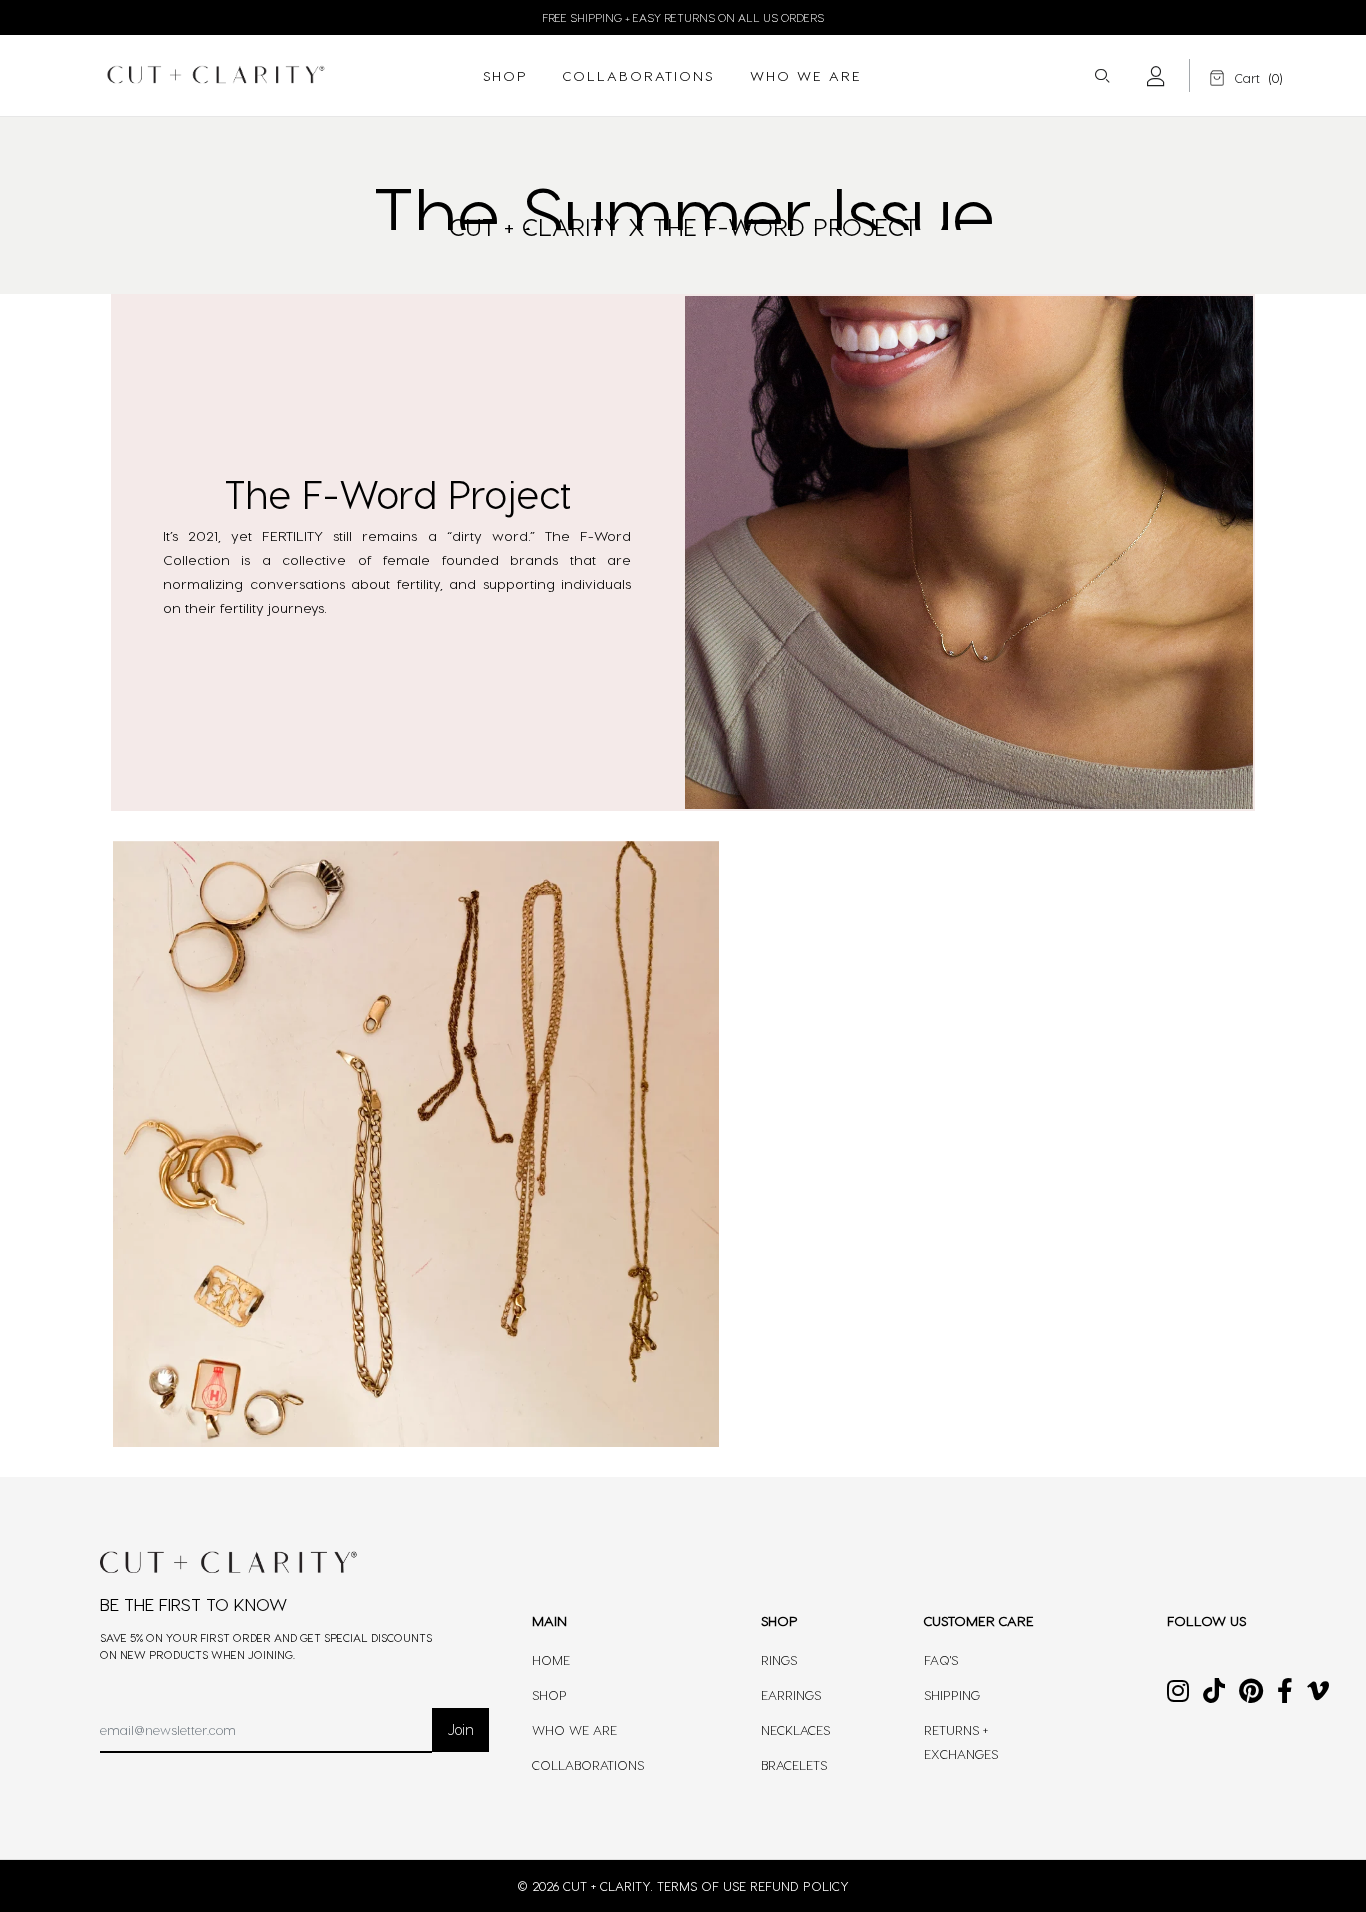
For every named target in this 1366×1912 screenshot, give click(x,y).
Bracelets (794, 1764)
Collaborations (588, 1764)
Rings (779, 1659)
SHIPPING (952, 1694)
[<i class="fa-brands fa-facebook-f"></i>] (1285, 1694)
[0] (1231, 77)
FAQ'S (941, 1659)
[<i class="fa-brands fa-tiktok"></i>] (1214, 1694)
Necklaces (795, 1729)
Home (551, 1659)
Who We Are (574, 1729)
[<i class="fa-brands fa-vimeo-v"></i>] (1318, 1694)
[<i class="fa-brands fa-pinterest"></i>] (1251, 1694)
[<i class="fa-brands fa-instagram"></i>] (1178, 1694)
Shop (549, 1694)
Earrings (791, 1694)
